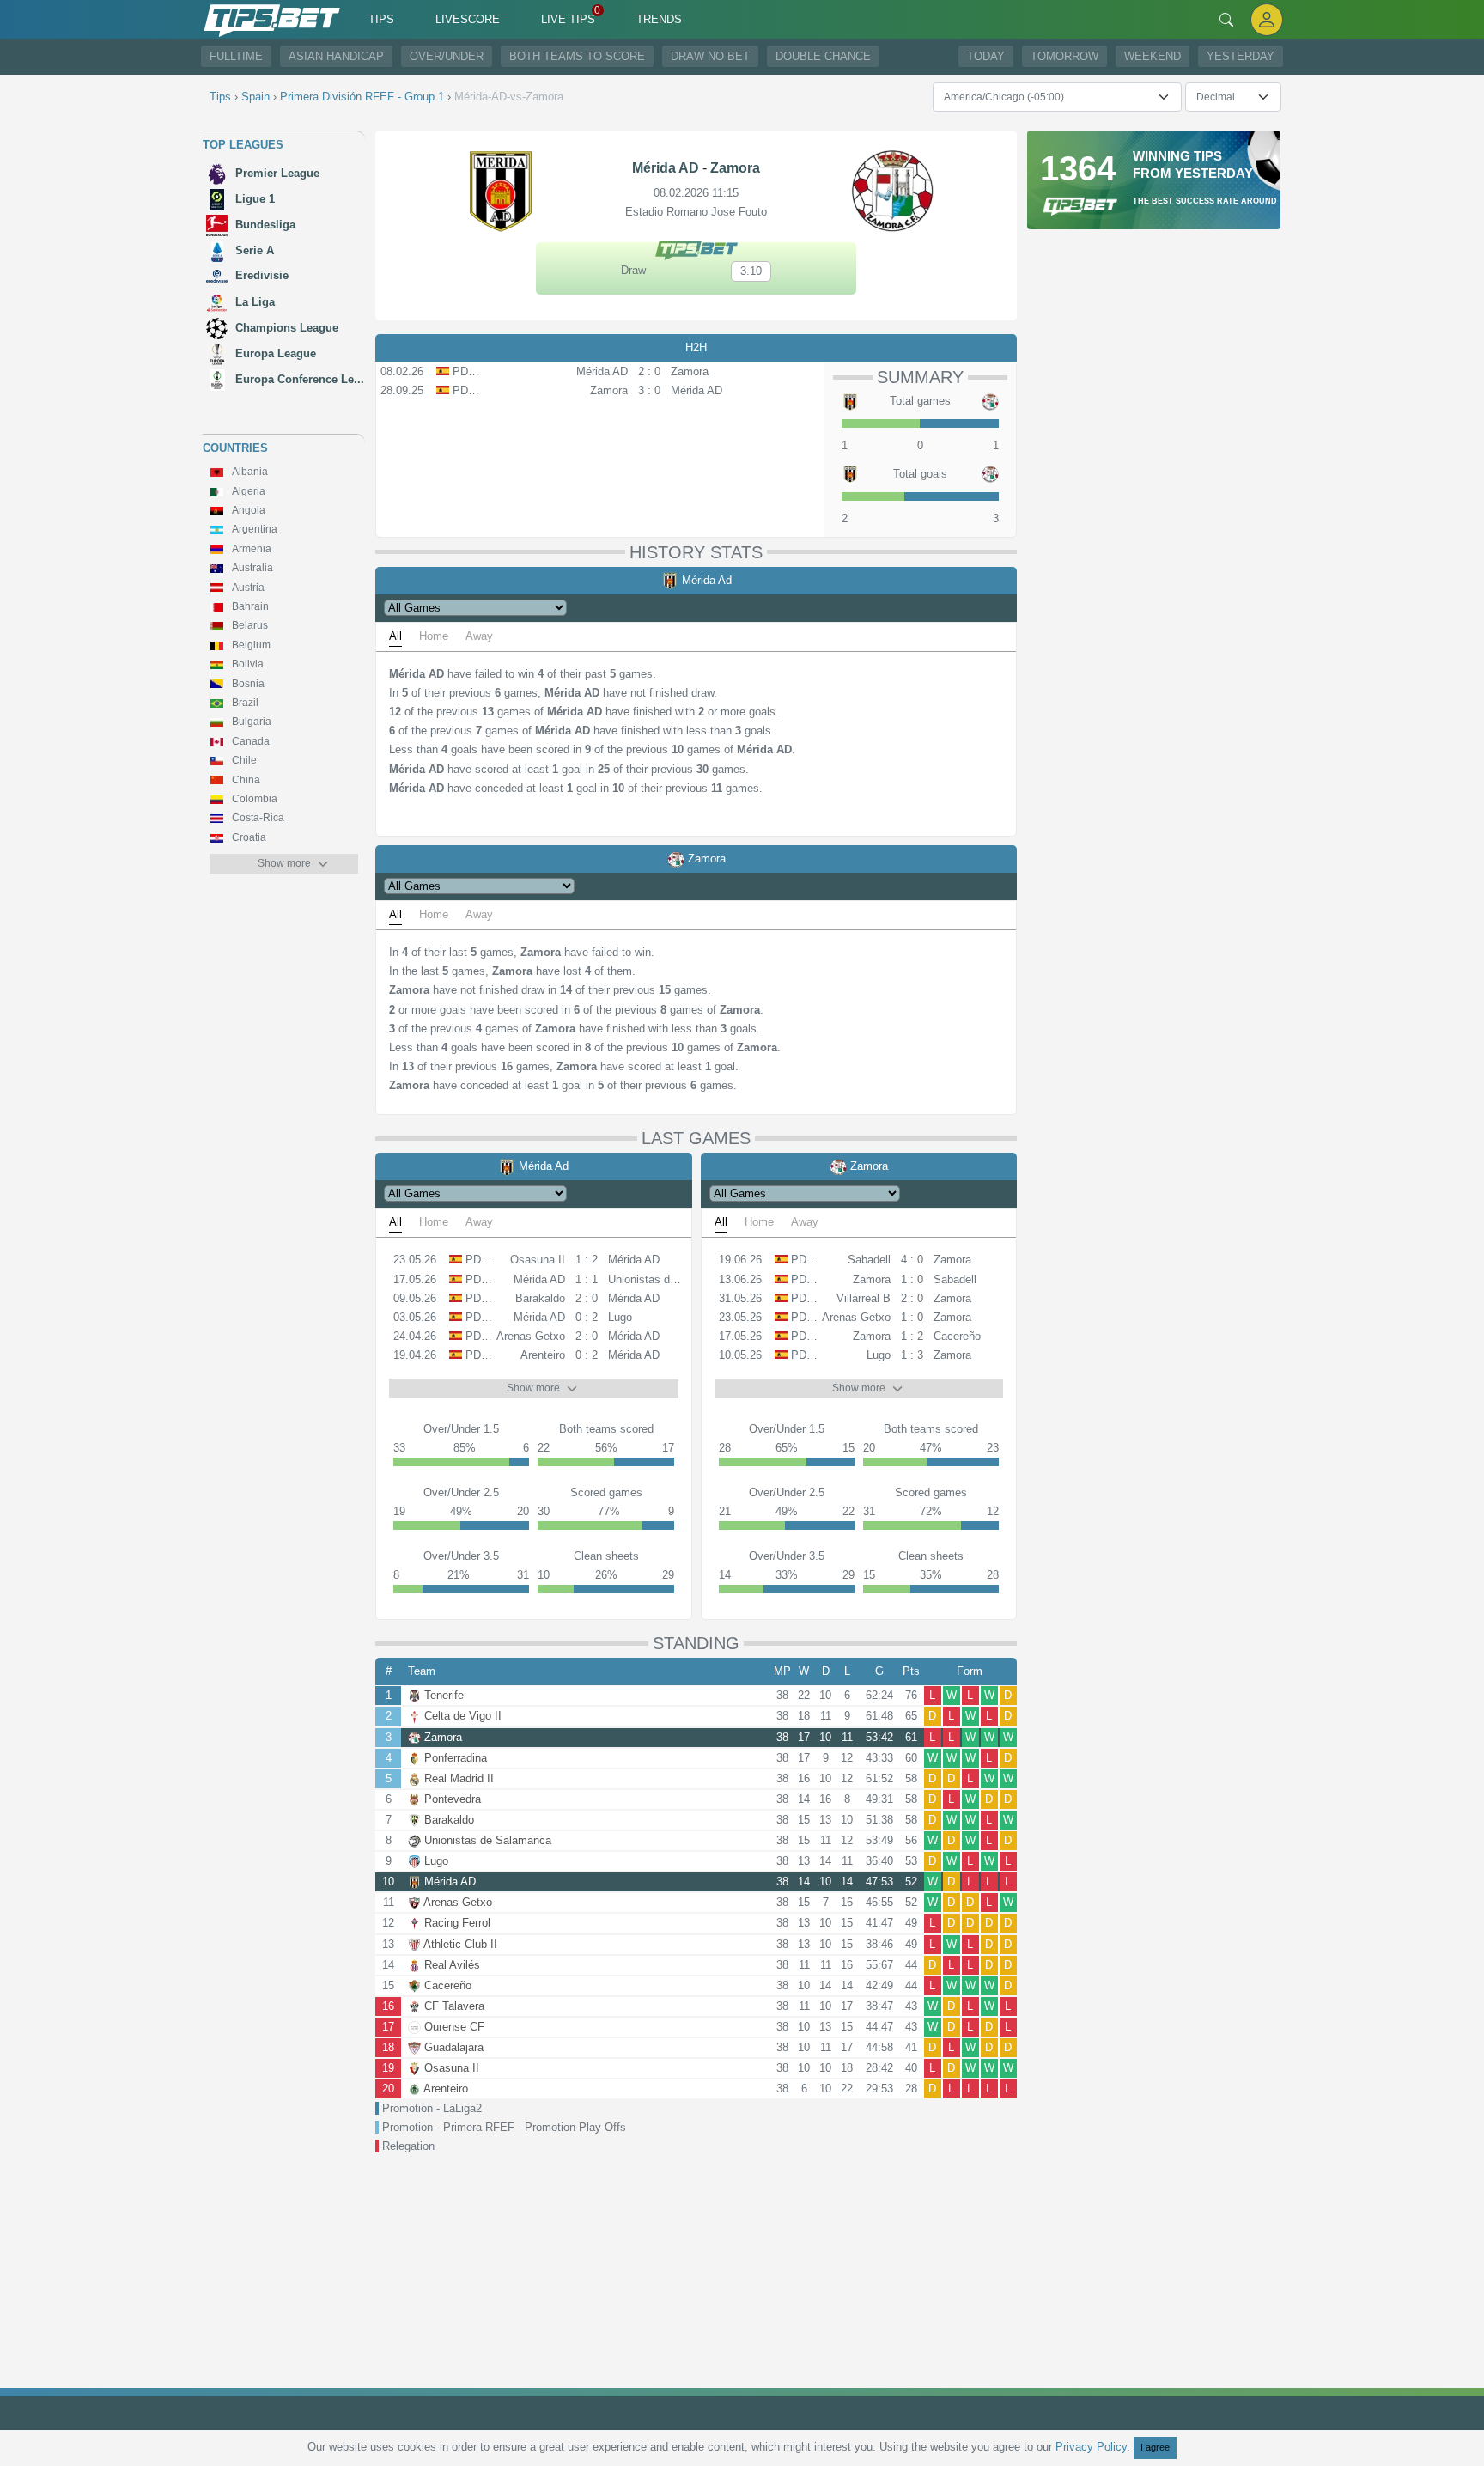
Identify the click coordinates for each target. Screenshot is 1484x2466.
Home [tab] (434, 636)
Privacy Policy (1091, 2447)
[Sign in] (1267, 19)
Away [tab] (479, 636)
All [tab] (395, 636)
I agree (1155, 2447)
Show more (284, 863)
